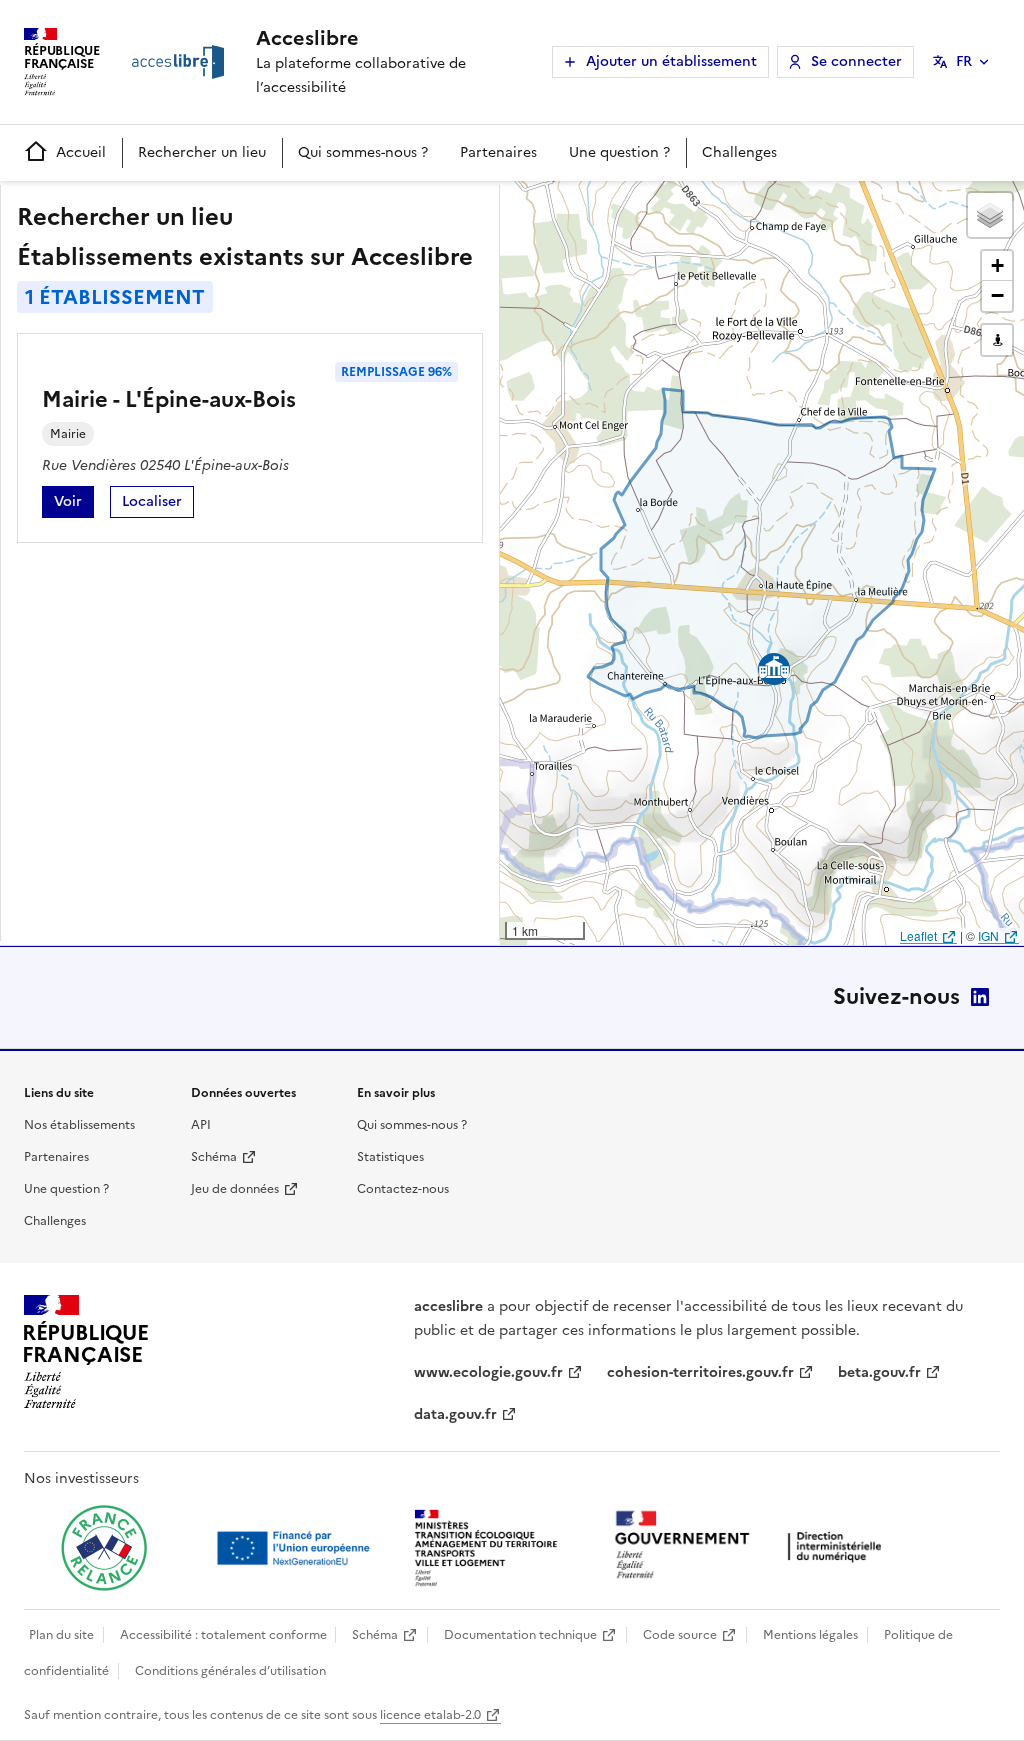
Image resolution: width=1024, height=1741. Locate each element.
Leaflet (918, 935)
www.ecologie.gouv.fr (488, 1372)
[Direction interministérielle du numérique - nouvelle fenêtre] (753, 1546)
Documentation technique (520, 1635)
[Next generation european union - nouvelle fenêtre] (296, 1548)
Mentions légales (810, 1635)
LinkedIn (980, 997)
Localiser (158, 504)
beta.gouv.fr (879, 1372)
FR (964, 61)
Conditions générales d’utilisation (230, 1671)
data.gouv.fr (455, 1414)
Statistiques (390, 1157)
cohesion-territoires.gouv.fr (700, 1372)
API (201, 1125)
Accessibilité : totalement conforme (223, 1635)
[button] (990, 215)
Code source (680, 1635)
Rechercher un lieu (202, 152)
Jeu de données (235, 1189)
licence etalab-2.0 (430, 1715)
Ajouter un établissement (671, 61)
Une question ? (619, 152)
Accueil (81, 152)
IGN (988, 935)
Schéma (214, 1157)
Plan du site (61, 1635)
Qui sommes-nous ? (363, 152)
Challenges (739, 152)
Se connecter (856, 61)
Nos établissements (79, 1125)
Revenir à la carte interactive (657, 205)
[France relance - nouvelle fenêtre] (104, 1548)
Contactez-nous (403, 1189)
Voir (74, 504)
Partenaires (498, 152)
